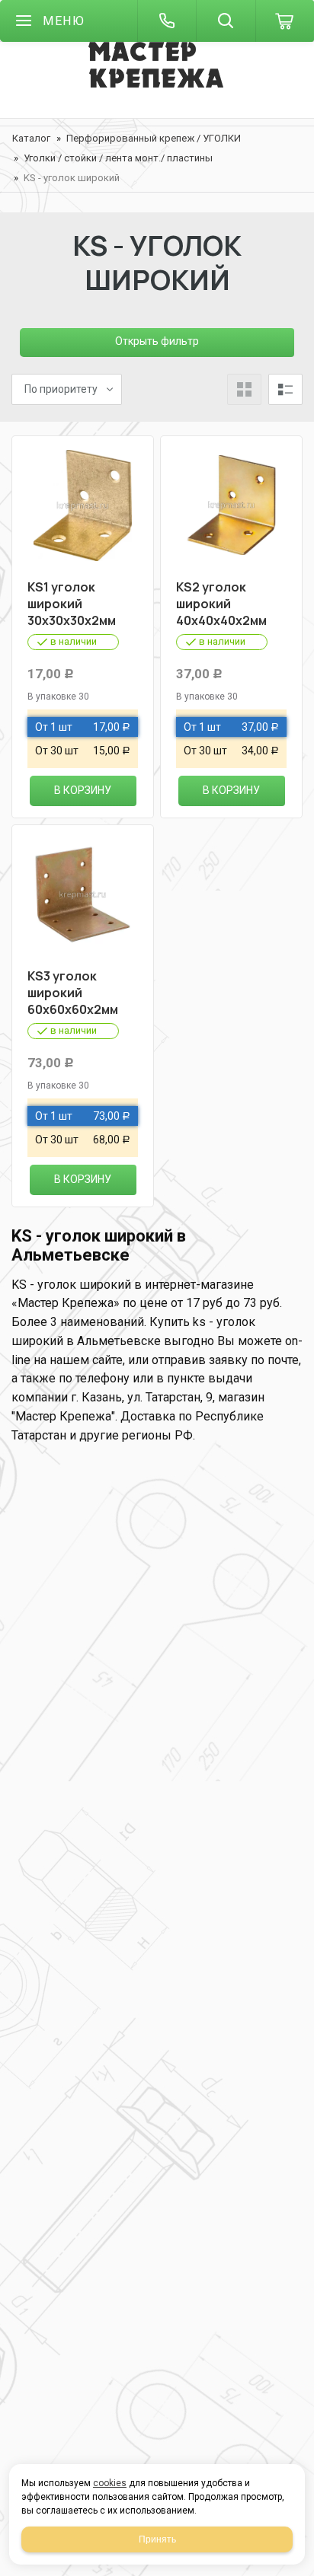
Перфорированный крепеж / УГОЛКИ (154, 138)
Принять (157, 2539)
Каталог (31, 138)
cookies (110, 2483)
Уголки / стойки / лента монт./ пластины (118, 158)
